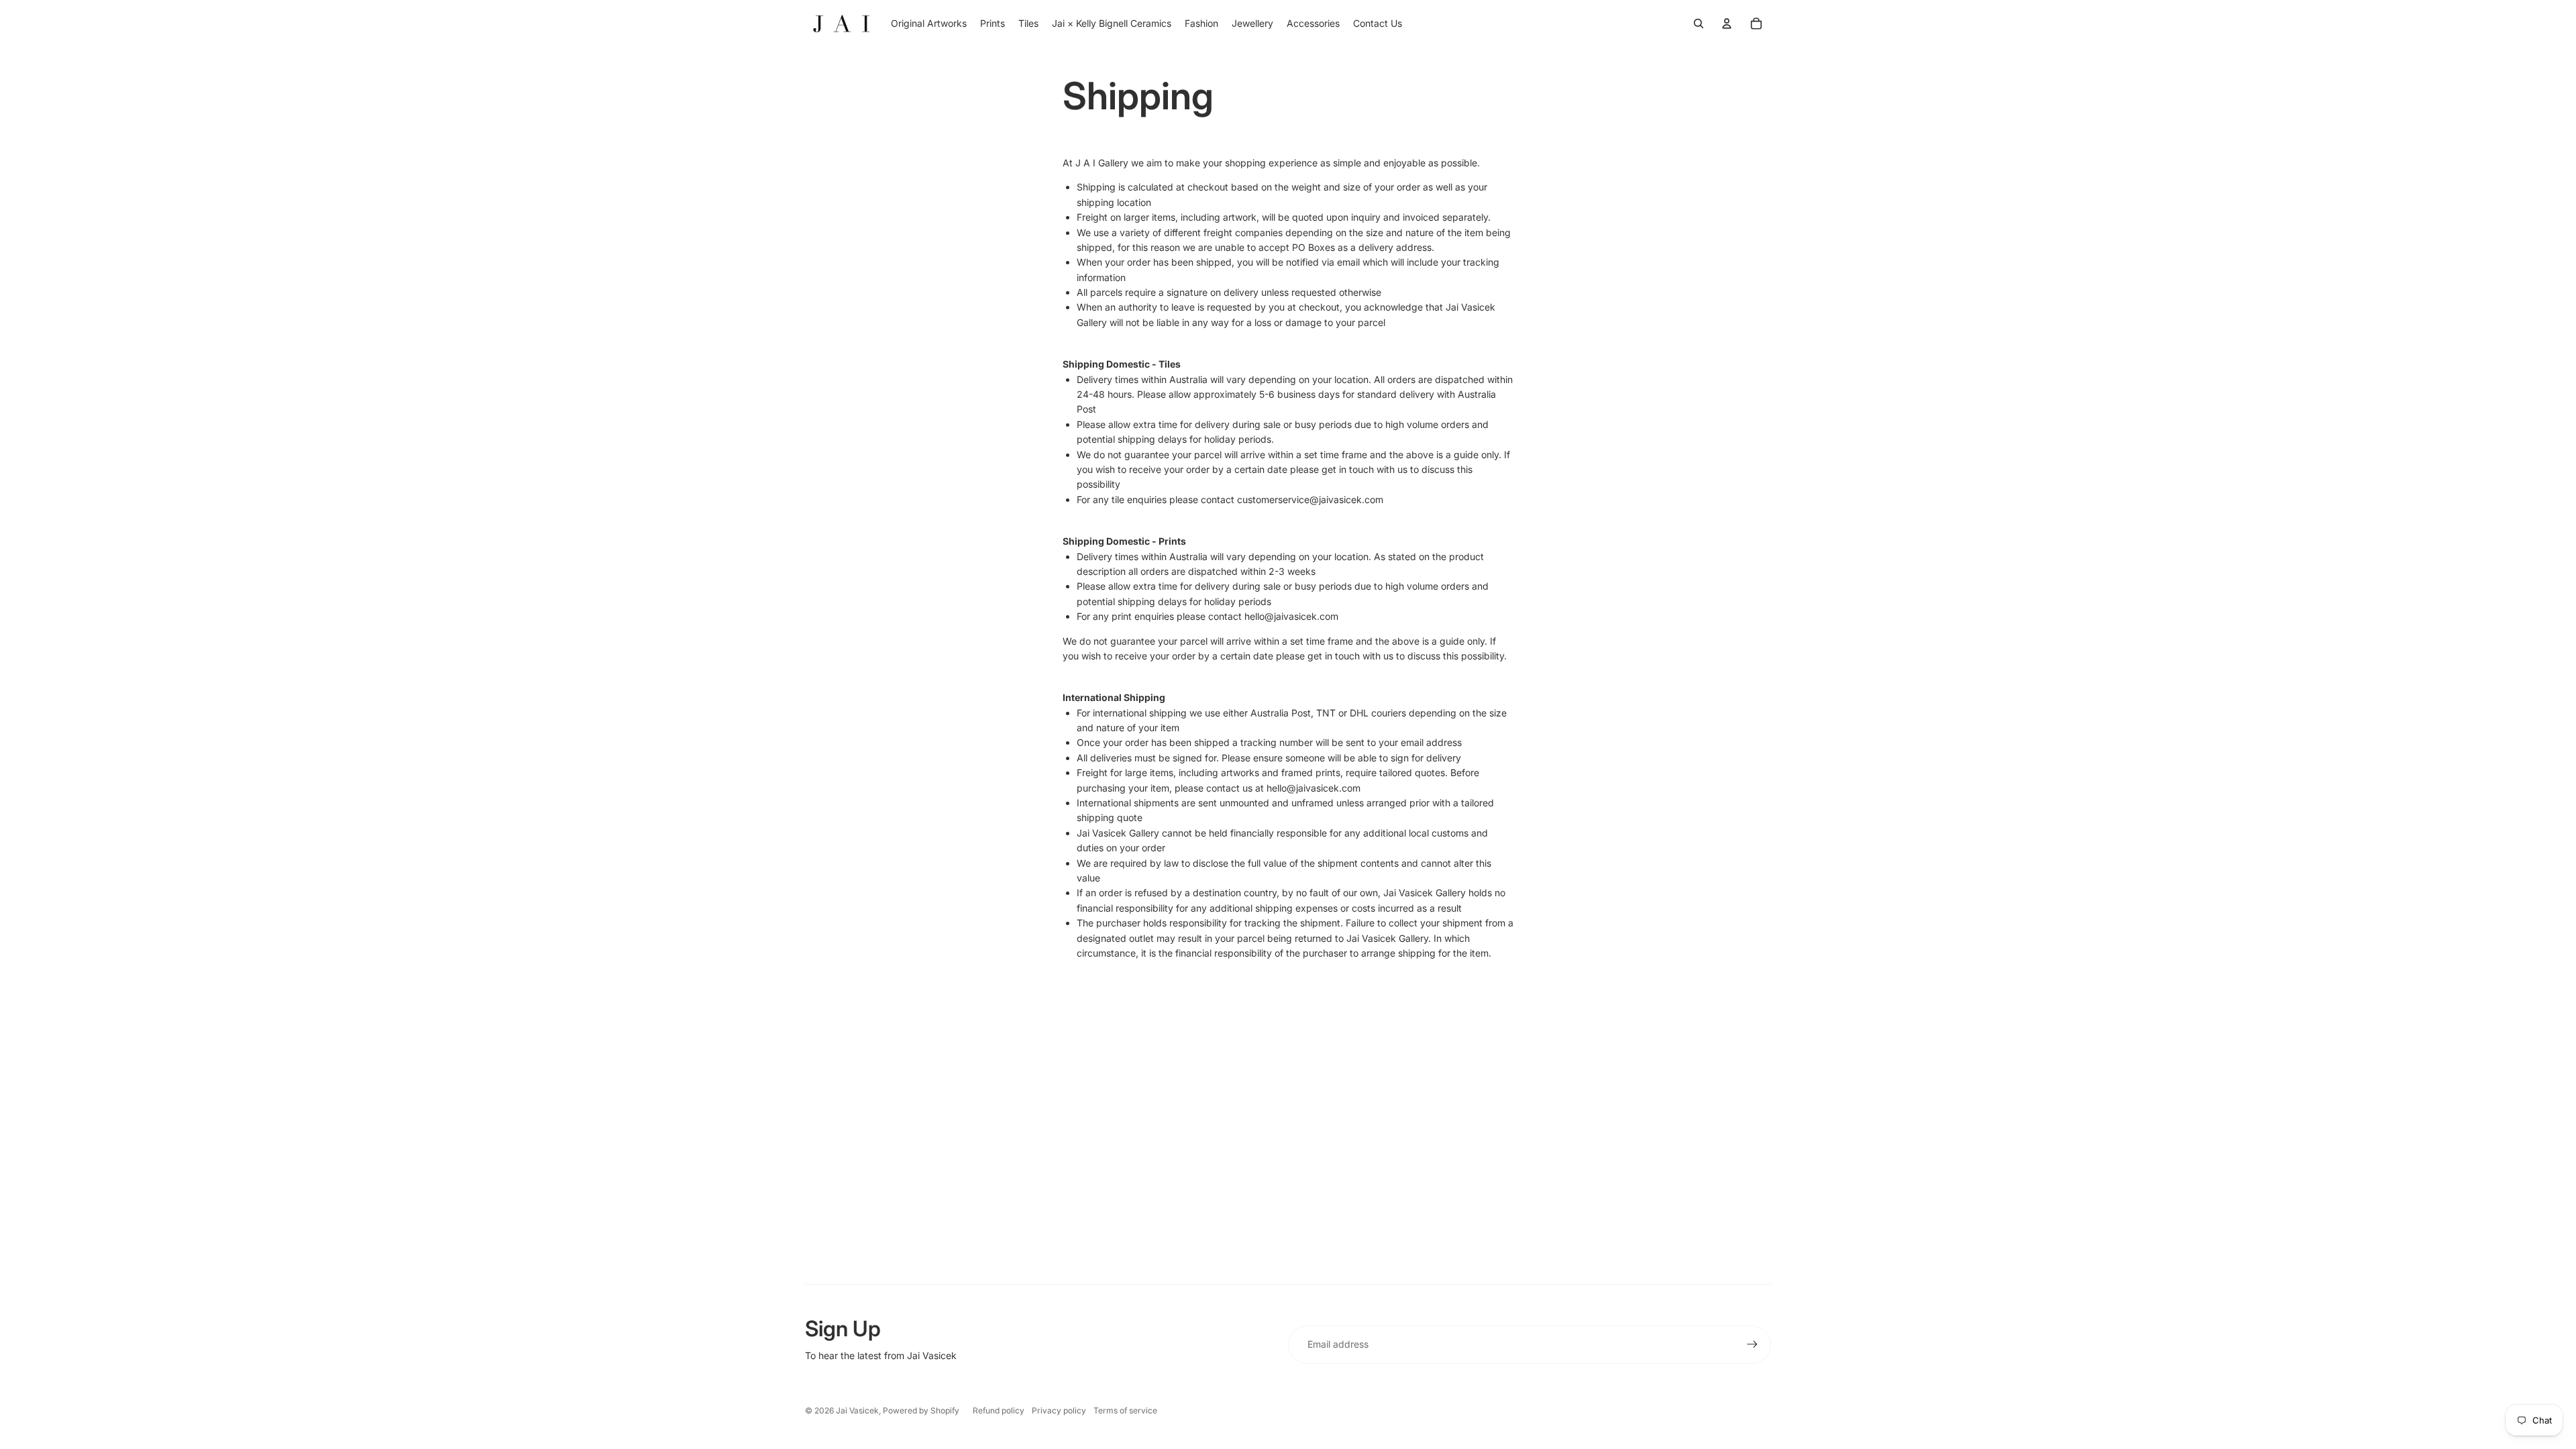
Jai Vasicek (857, 1410)
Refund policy (999, 1410)
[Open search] (1699, 23)
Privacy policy (1059, 1410)
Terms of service (1125, 1410)
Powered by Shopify (921, 1410)
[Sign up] (1752, 1344)
